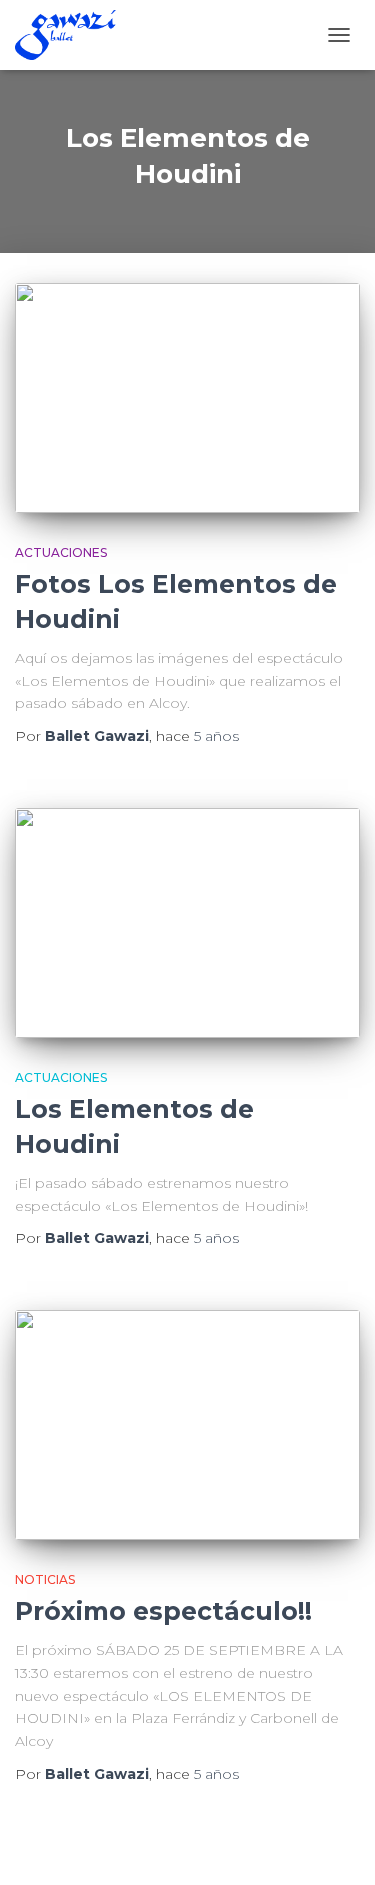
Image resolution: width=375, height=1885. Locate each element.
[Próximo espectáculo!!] (187, 1425)
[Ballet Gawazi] (73, 35)
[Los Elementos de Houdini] (187, 923)
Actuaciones (61, 552)
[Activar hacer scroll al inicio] (335, 1845)
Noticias (45, 1579)
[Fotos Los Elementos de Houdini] (187, 398)
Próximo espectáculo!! (163, 1611)
